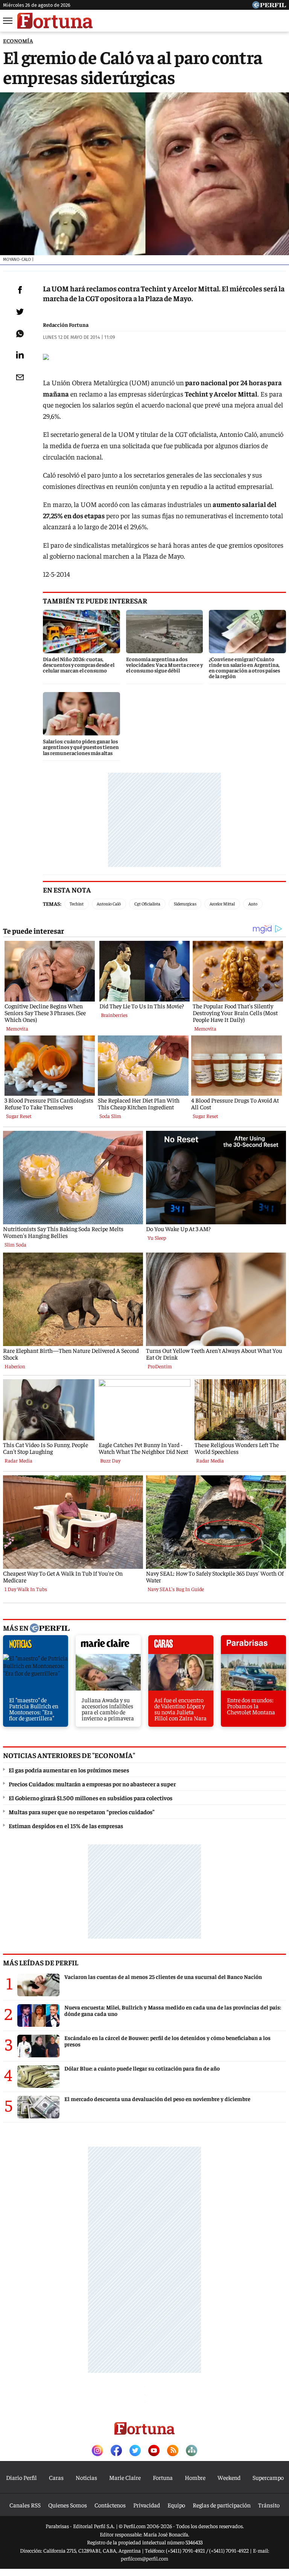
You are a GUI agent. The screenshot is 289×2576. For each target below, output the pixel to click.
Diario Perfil (21, 2477)
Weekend (229, 2477)
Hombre (195, 2477)
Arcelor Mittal (222, 904)
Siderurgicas (185, 904)
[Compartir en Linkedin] (20, 355)
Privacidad (147, 2505)
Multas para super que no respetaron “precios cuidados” (82, 1812)
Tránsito (269, 2505)
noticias (36, 1646)
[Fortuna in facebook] (116, 2451)
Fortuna (163, 2477)
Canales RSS (25, 2505)
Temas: (52, 904)
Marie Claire (125, 2477)
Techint (77, 904)
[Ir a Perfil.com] (269, 6)
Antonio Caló (109, 904)
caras (181, 1646)
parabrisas (253, 1646)
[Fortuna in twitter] (135, 2451)
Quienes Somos (68, 2505)
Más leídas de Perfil (41, 1962)
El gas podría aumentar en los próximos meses (69, 1770)
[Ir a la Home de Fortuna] (55, 21)
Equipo (176, 2505)
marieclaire (108, 1646)
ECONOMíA (18, 41)
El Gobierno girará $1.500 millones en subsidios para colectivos (91, 1798)
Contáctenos (110, 2505)
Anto (253, 904)
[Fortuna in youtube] (154, 2451)
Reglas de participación (222, 2505)
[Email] (20, 377)
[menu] (8, 21)
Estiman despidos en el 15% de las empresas (66, 1826)
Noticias (86, 2477)
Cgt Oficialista (147, 904)
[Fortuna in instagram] (97, 2451)
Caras (56, 2477)
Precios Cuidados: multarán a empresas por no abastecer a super (92, 1784)
